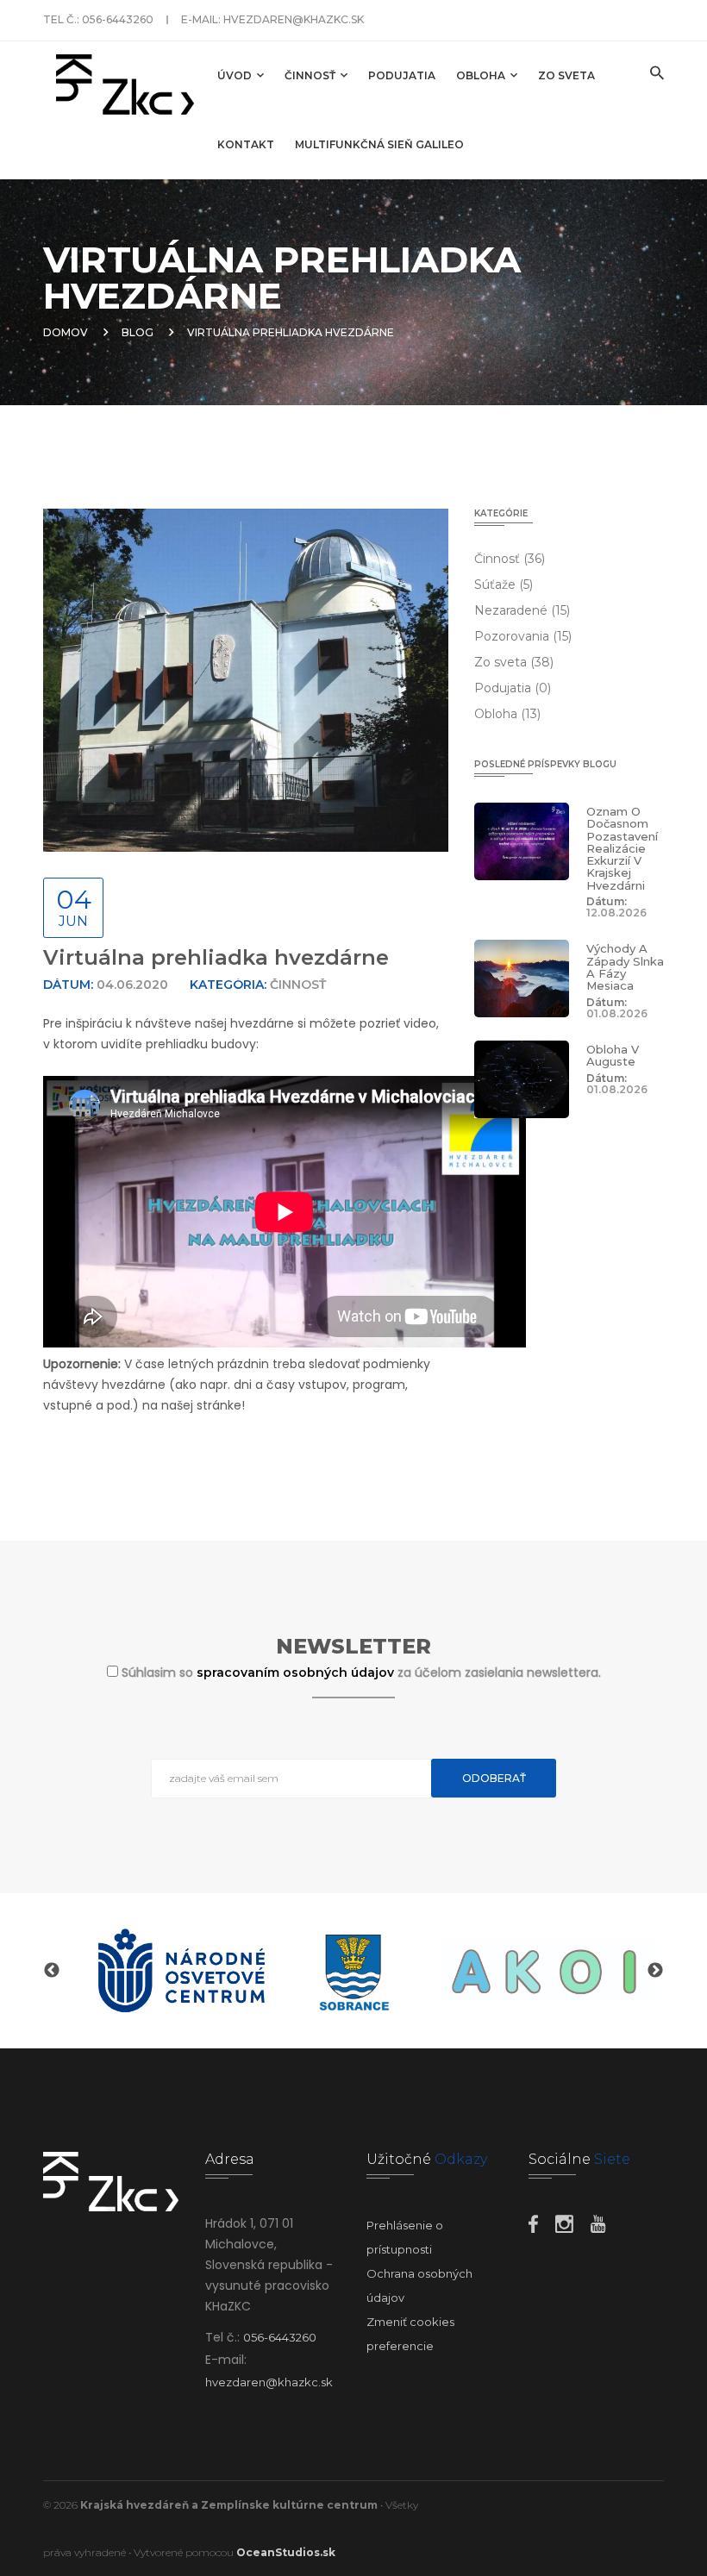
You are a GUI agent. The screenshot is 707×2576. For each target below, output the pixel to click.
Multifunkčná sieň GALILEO (379, 144)
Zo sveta (566, 75)
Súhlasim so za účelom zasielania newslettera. (361, 1673)
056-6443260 (118, 19)
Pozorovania (523, 636)
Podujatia (402, 75)
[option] (181, 1971)
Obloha (482, 75)
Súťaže (504, 585)
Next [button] (655, 1971)
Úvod (236, 75)
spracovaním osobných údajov (297, 1673)
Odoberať (494, 1778)
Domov (66, 332)
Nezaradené (522, 610)
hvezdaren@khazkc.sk (294, 19)
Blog (138, 332)
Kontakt (246, 144)
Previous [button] (52, 1971)
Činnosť (311, 75)
